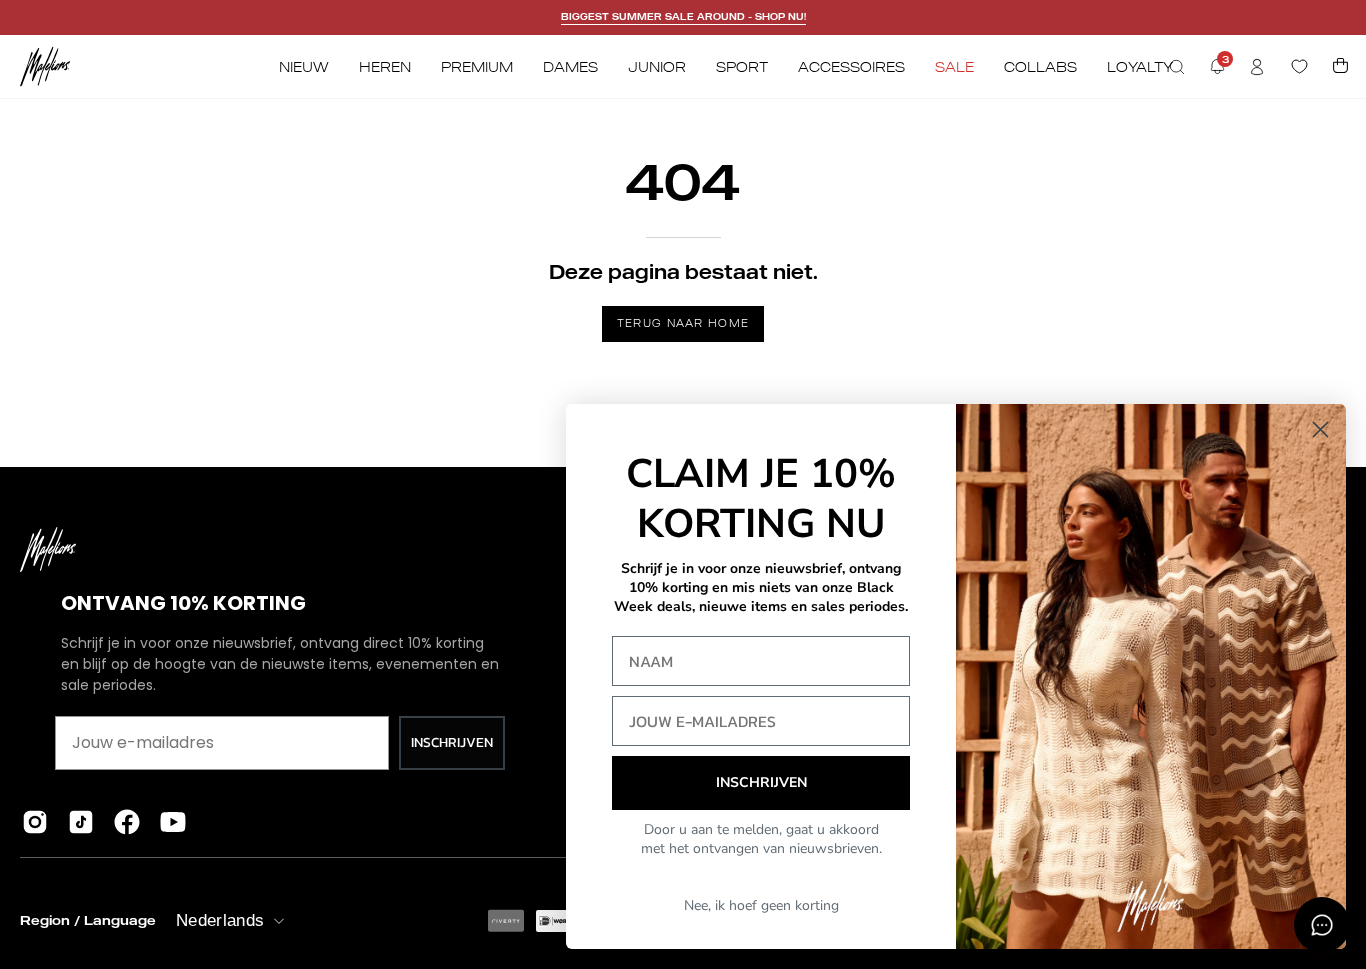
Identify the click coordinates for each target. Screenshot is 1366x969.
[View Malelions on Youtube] (173, 822)
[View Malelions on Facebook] (127, 822)
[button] (1177, 67)
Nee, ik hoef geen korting (761, 905)
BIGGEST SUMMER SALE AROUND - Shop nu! (683, 16)
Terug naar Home (683, 323)
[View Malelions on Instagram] (35, 822)
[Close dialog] (1320, 429)
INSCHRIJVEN (452, 742)
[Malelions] (45, 66)
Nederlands (220, 920)
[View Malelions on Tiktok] (81, 822)
